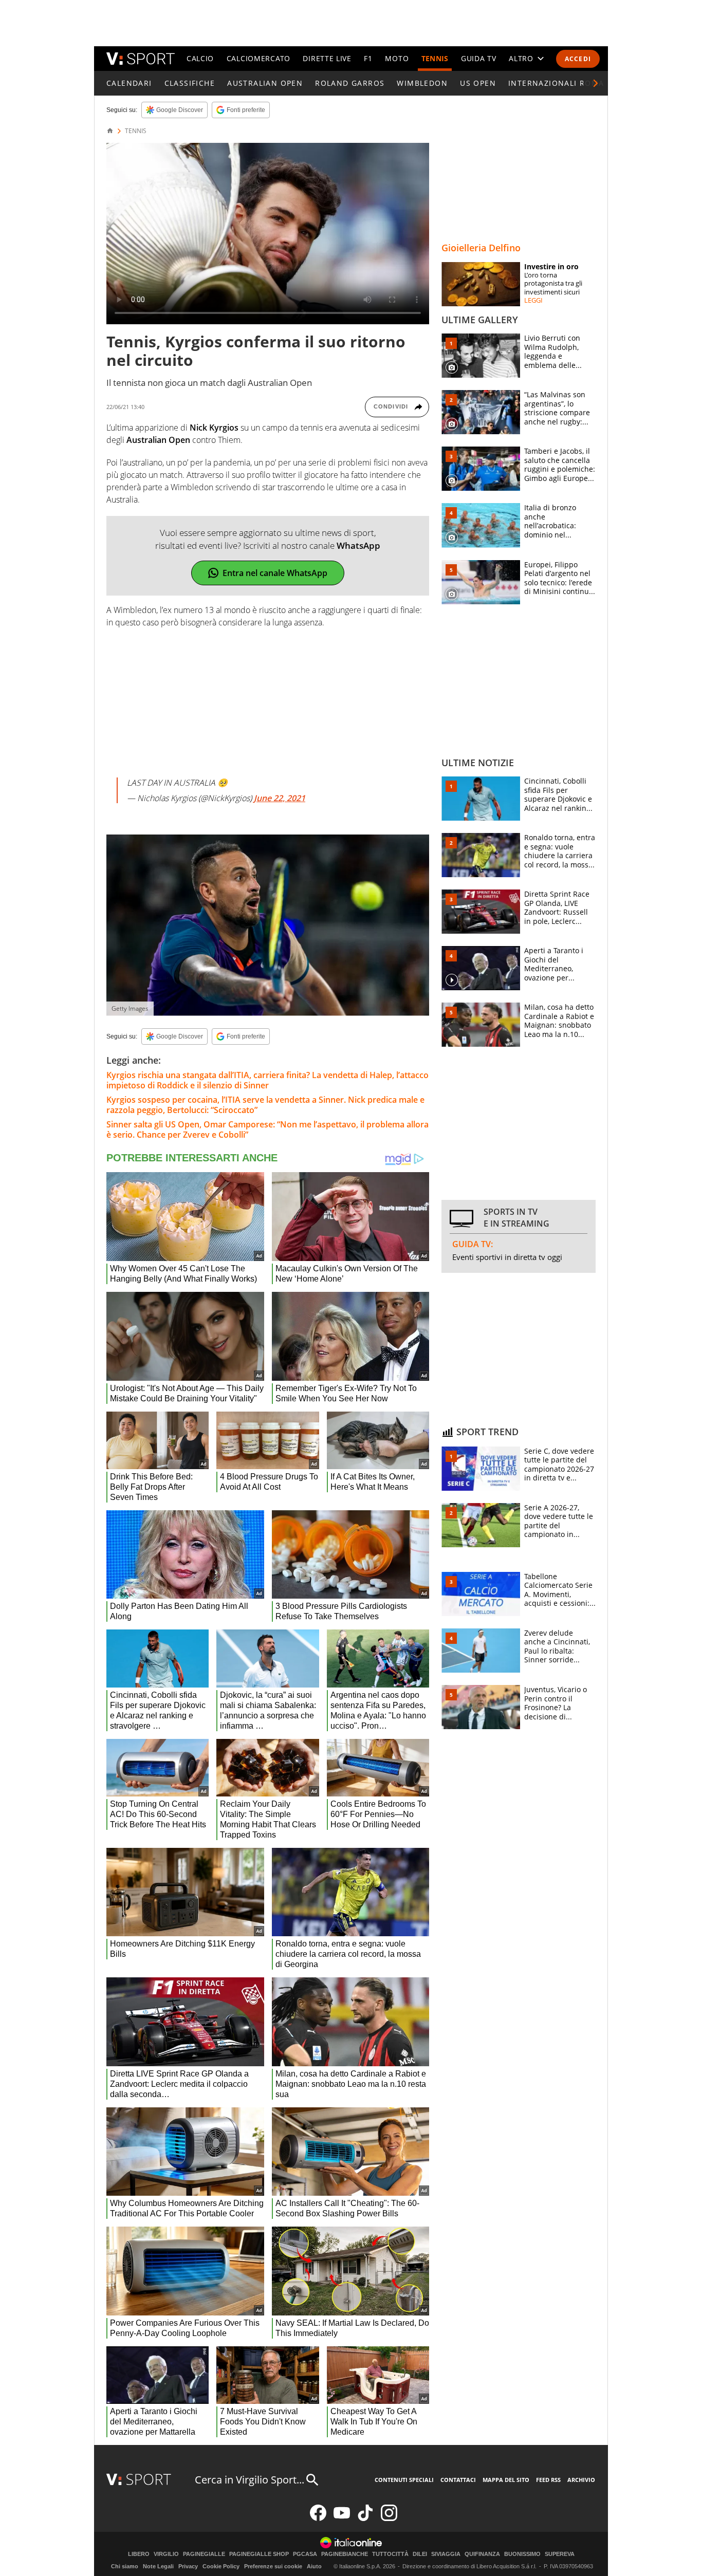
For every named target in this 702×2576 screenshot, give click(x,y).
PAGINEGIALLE (204, 2554)
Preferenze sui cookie (273, 2566)
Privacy (188, 2566)
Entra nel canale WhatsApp (275, 573)
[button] (596, 83)
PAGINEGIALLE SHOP (259, 2554)
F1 (368, 58)
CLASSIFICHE (190, 83)
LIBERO (139, 2554)
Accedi (578, 59)
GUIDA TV (479, 58)
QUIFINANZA (482, 2554)
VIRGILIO (166, 2554)
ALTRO (521, 58)
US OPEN (478, 83)
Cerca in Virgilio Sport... (250, 2480)
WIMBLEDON (422, 83)
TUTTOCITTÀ (390, 2554)
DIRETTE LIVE (327, 58)
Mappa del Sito (506, 2480)
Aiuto (314, 2566)
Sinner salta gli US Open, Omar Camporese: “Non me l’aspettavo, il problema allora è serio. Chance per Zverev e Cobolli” (267, 1129)
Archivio (581, 2480)
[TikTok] (365, 2519)
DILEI (420, 2554)
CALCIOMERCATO (258, 58)
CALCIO (200, 58)
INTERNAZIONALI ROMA (556, 83)
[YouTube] (342, 2519)
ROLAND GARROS (350, 83)
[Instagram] (389, 2519)
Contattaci (458, 2480)
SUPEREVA (560, 2554)
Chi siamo (125, 2566)
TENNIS (435, 58)
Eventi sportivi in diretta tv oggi (507, 1257)
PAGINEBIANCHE (345, 2554)
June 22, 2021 (280, 798)
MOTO (397, 58)
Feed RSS (548, 2480)
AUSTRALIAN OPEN (265, 83)
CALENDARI (129, 83)
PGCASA (305, 2554)
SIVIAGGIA (446, 2554)
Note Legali (158, 2566)
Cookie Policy (221, 2566)
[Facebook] (318, 2519)
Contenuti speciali (404, 2480)
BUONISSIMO (522, 2554)
